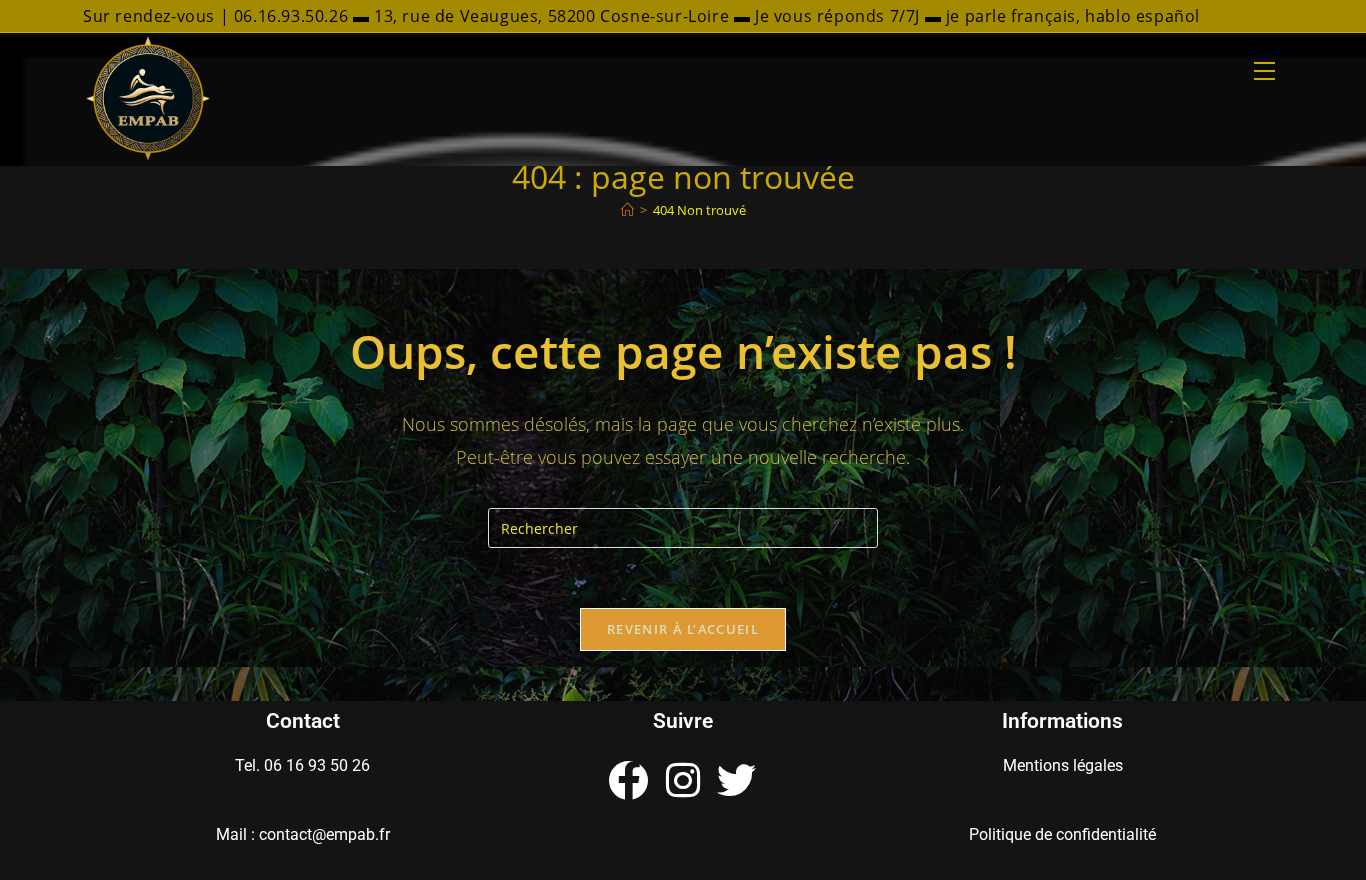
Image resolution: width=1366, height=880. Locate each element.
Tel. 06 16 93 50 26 (302, 765)
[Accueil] (627, 210)
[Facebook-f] (628, 780)
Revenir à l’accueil (683, 629)
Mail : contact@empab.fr (303, 834)
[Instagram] (682, 780)
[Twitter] (736, 780)
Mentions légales (1063, 765)
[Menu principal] (1264, 71)
